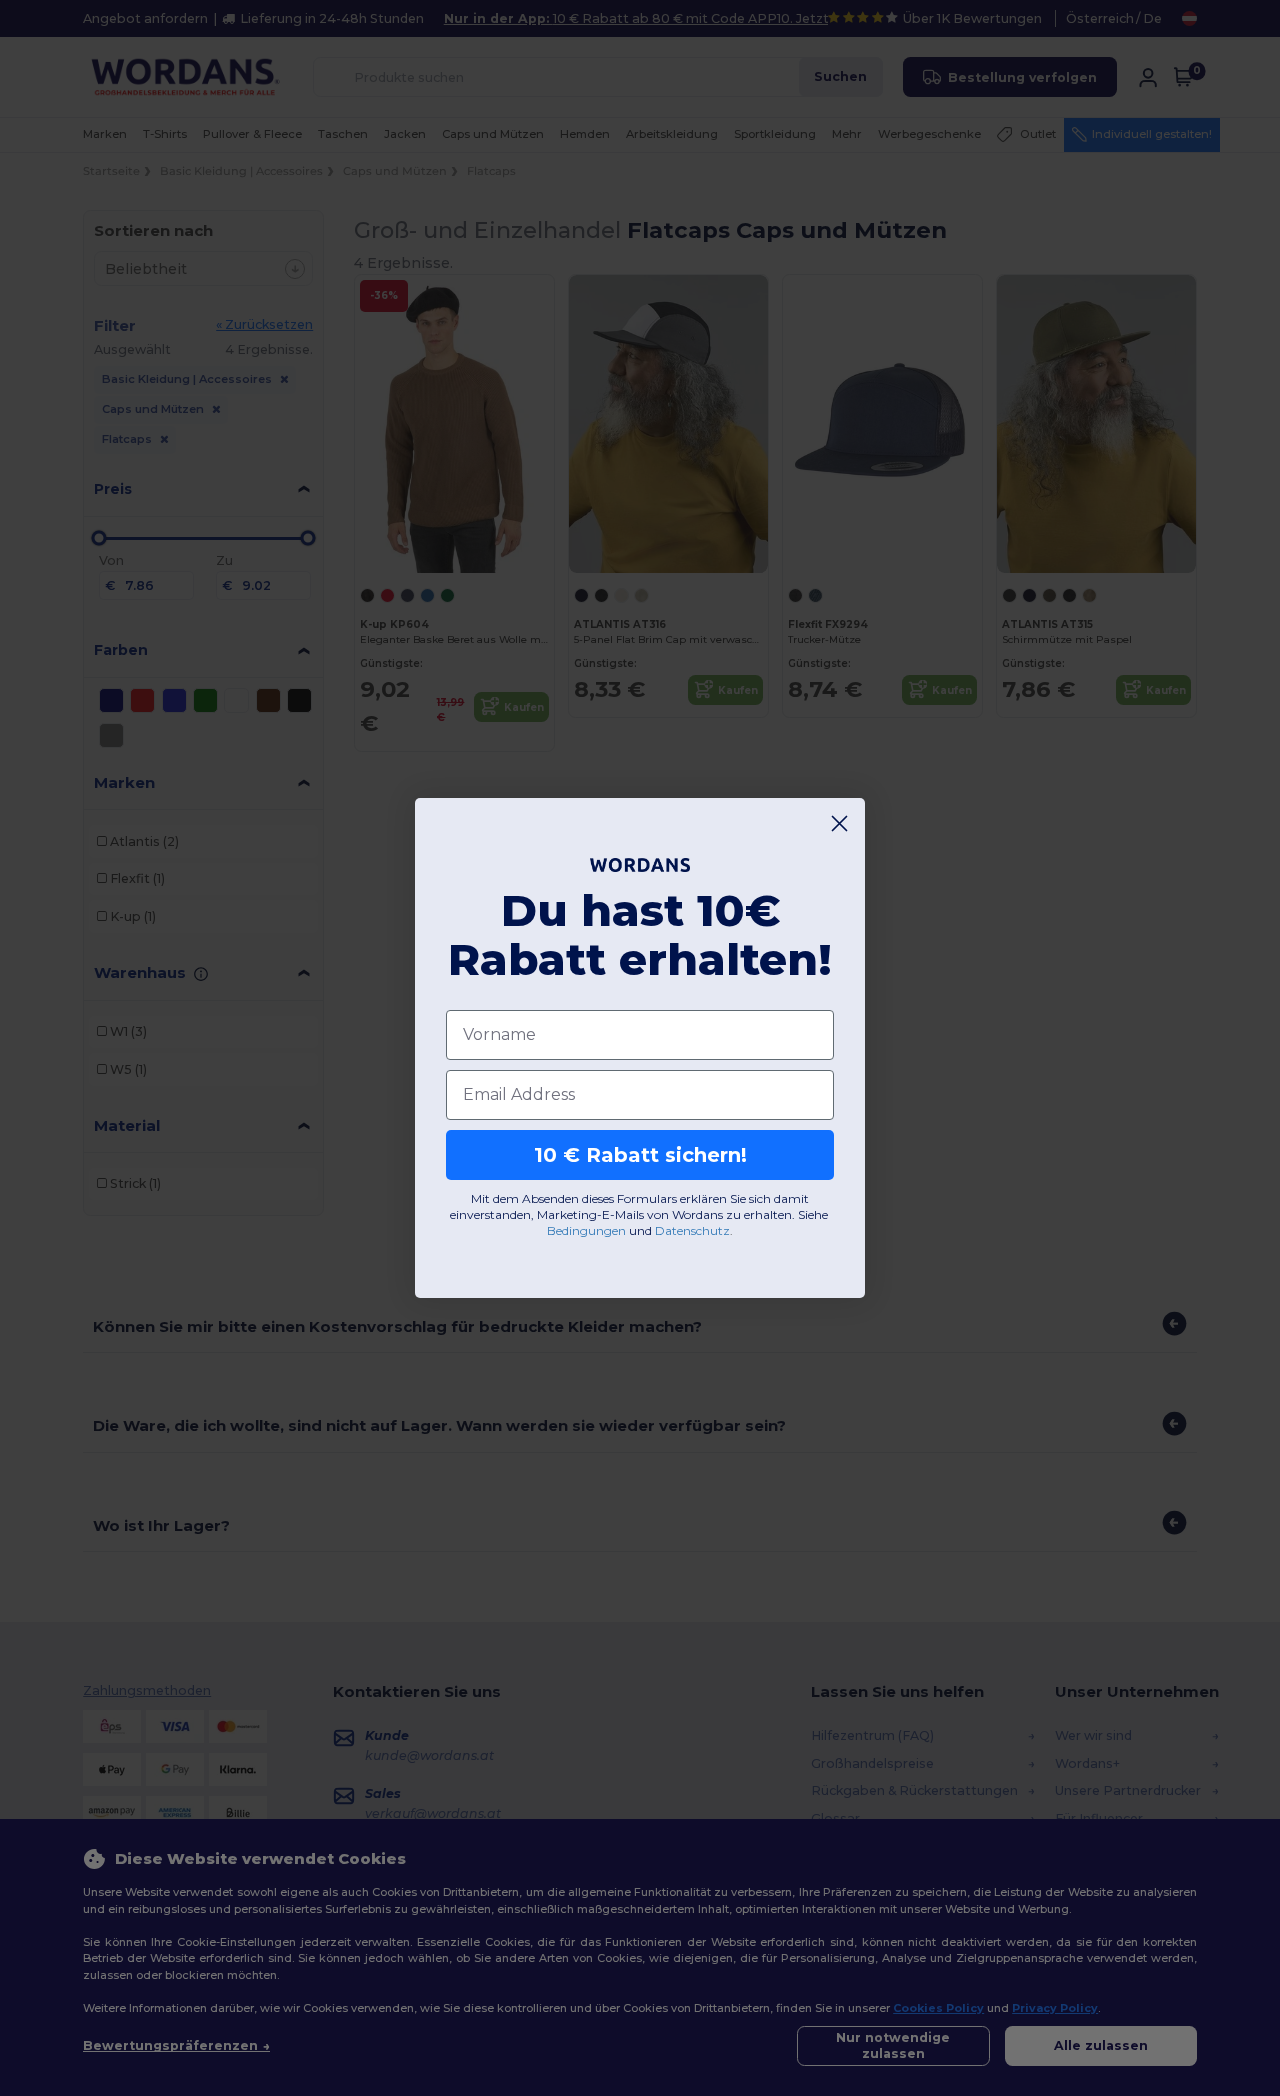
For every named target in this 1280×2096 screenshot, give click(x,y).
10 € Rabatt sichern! (640, 1155)
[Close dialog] (839, 823)
